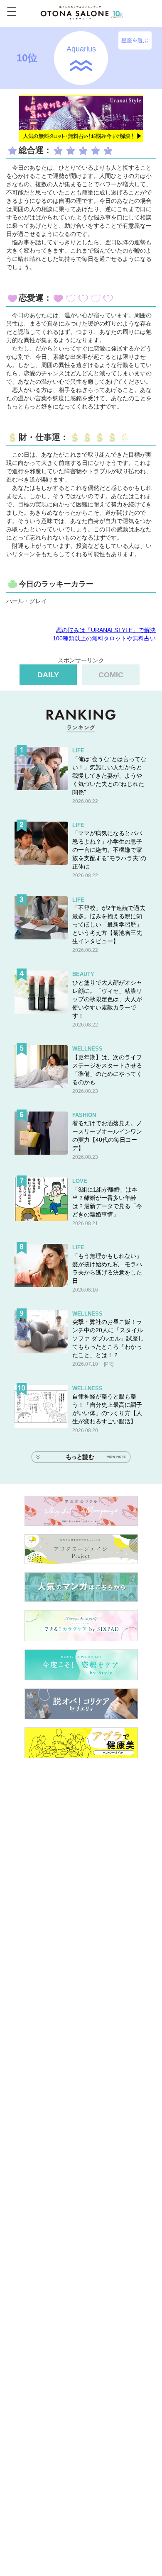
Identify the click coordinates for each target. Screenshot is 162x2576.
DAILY (48, 675)
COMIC (111, 675)
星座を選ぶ (135, 40)
